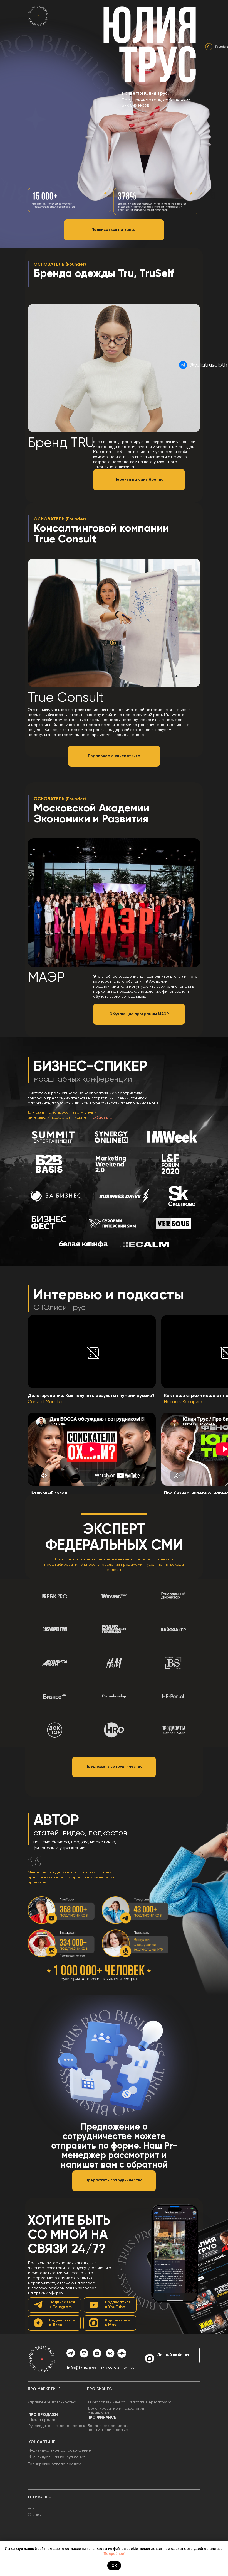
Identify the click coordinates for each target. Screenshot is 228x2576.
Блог (32, 2507)
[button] (114, 1767)
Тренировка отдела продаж (54, 2464)
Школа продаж (42, 2420)
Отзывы (35, 2515)
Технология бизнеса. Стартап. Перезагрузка (130, 2402)
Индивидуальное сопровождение (60, 2450)
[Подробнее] (114, 2554)
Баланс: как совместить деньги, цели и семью (110, 2428)
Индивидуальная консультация (57, 2457)
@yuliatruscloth (208, 365)
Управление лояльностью (52, 2402)
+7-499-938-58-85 (117, 2368)
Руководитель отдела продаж (57, 2426)
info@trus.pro (100, 1117)
